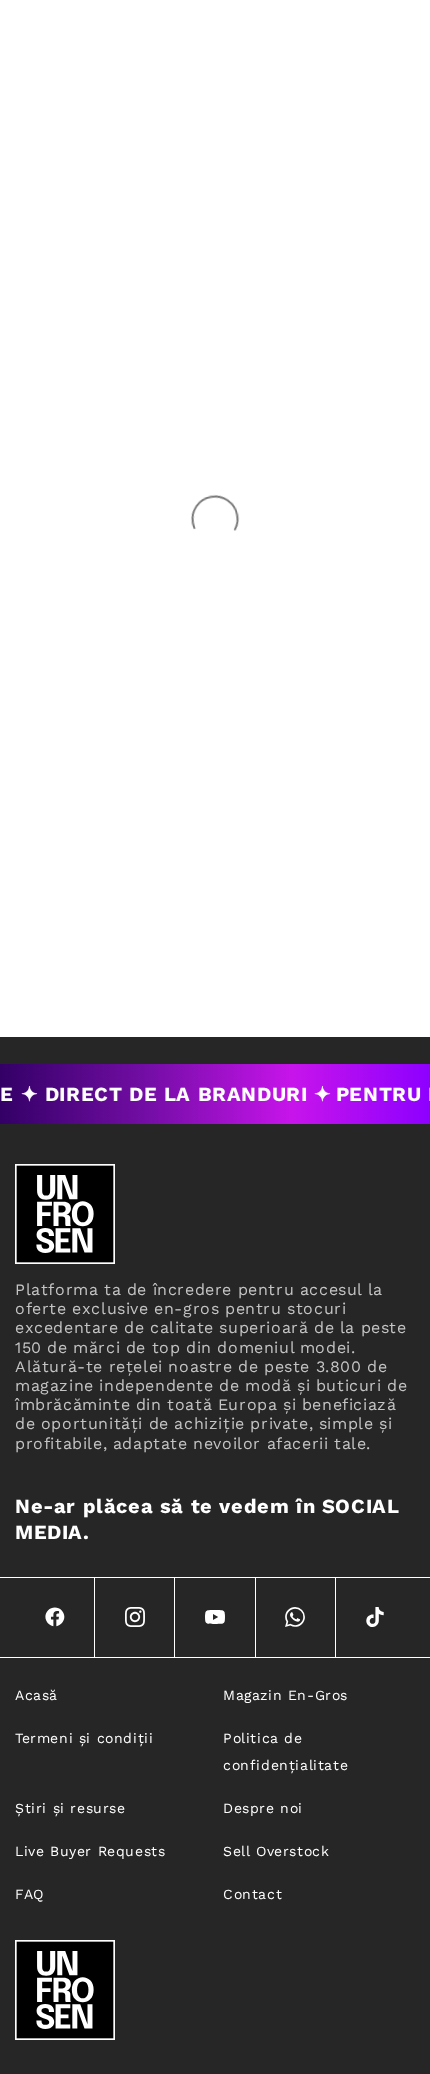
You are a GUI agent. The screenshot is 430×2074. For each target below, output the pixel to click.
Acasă (36, 1695)
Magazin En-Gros (285, 1695)
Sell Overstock (276, 1851)
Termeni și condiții (84, 1738)
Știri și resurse (70, 1808)
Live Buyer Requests (90, 1851)
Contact (252, 1894)
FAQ (29, 1894)
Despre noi (263, 1808)
